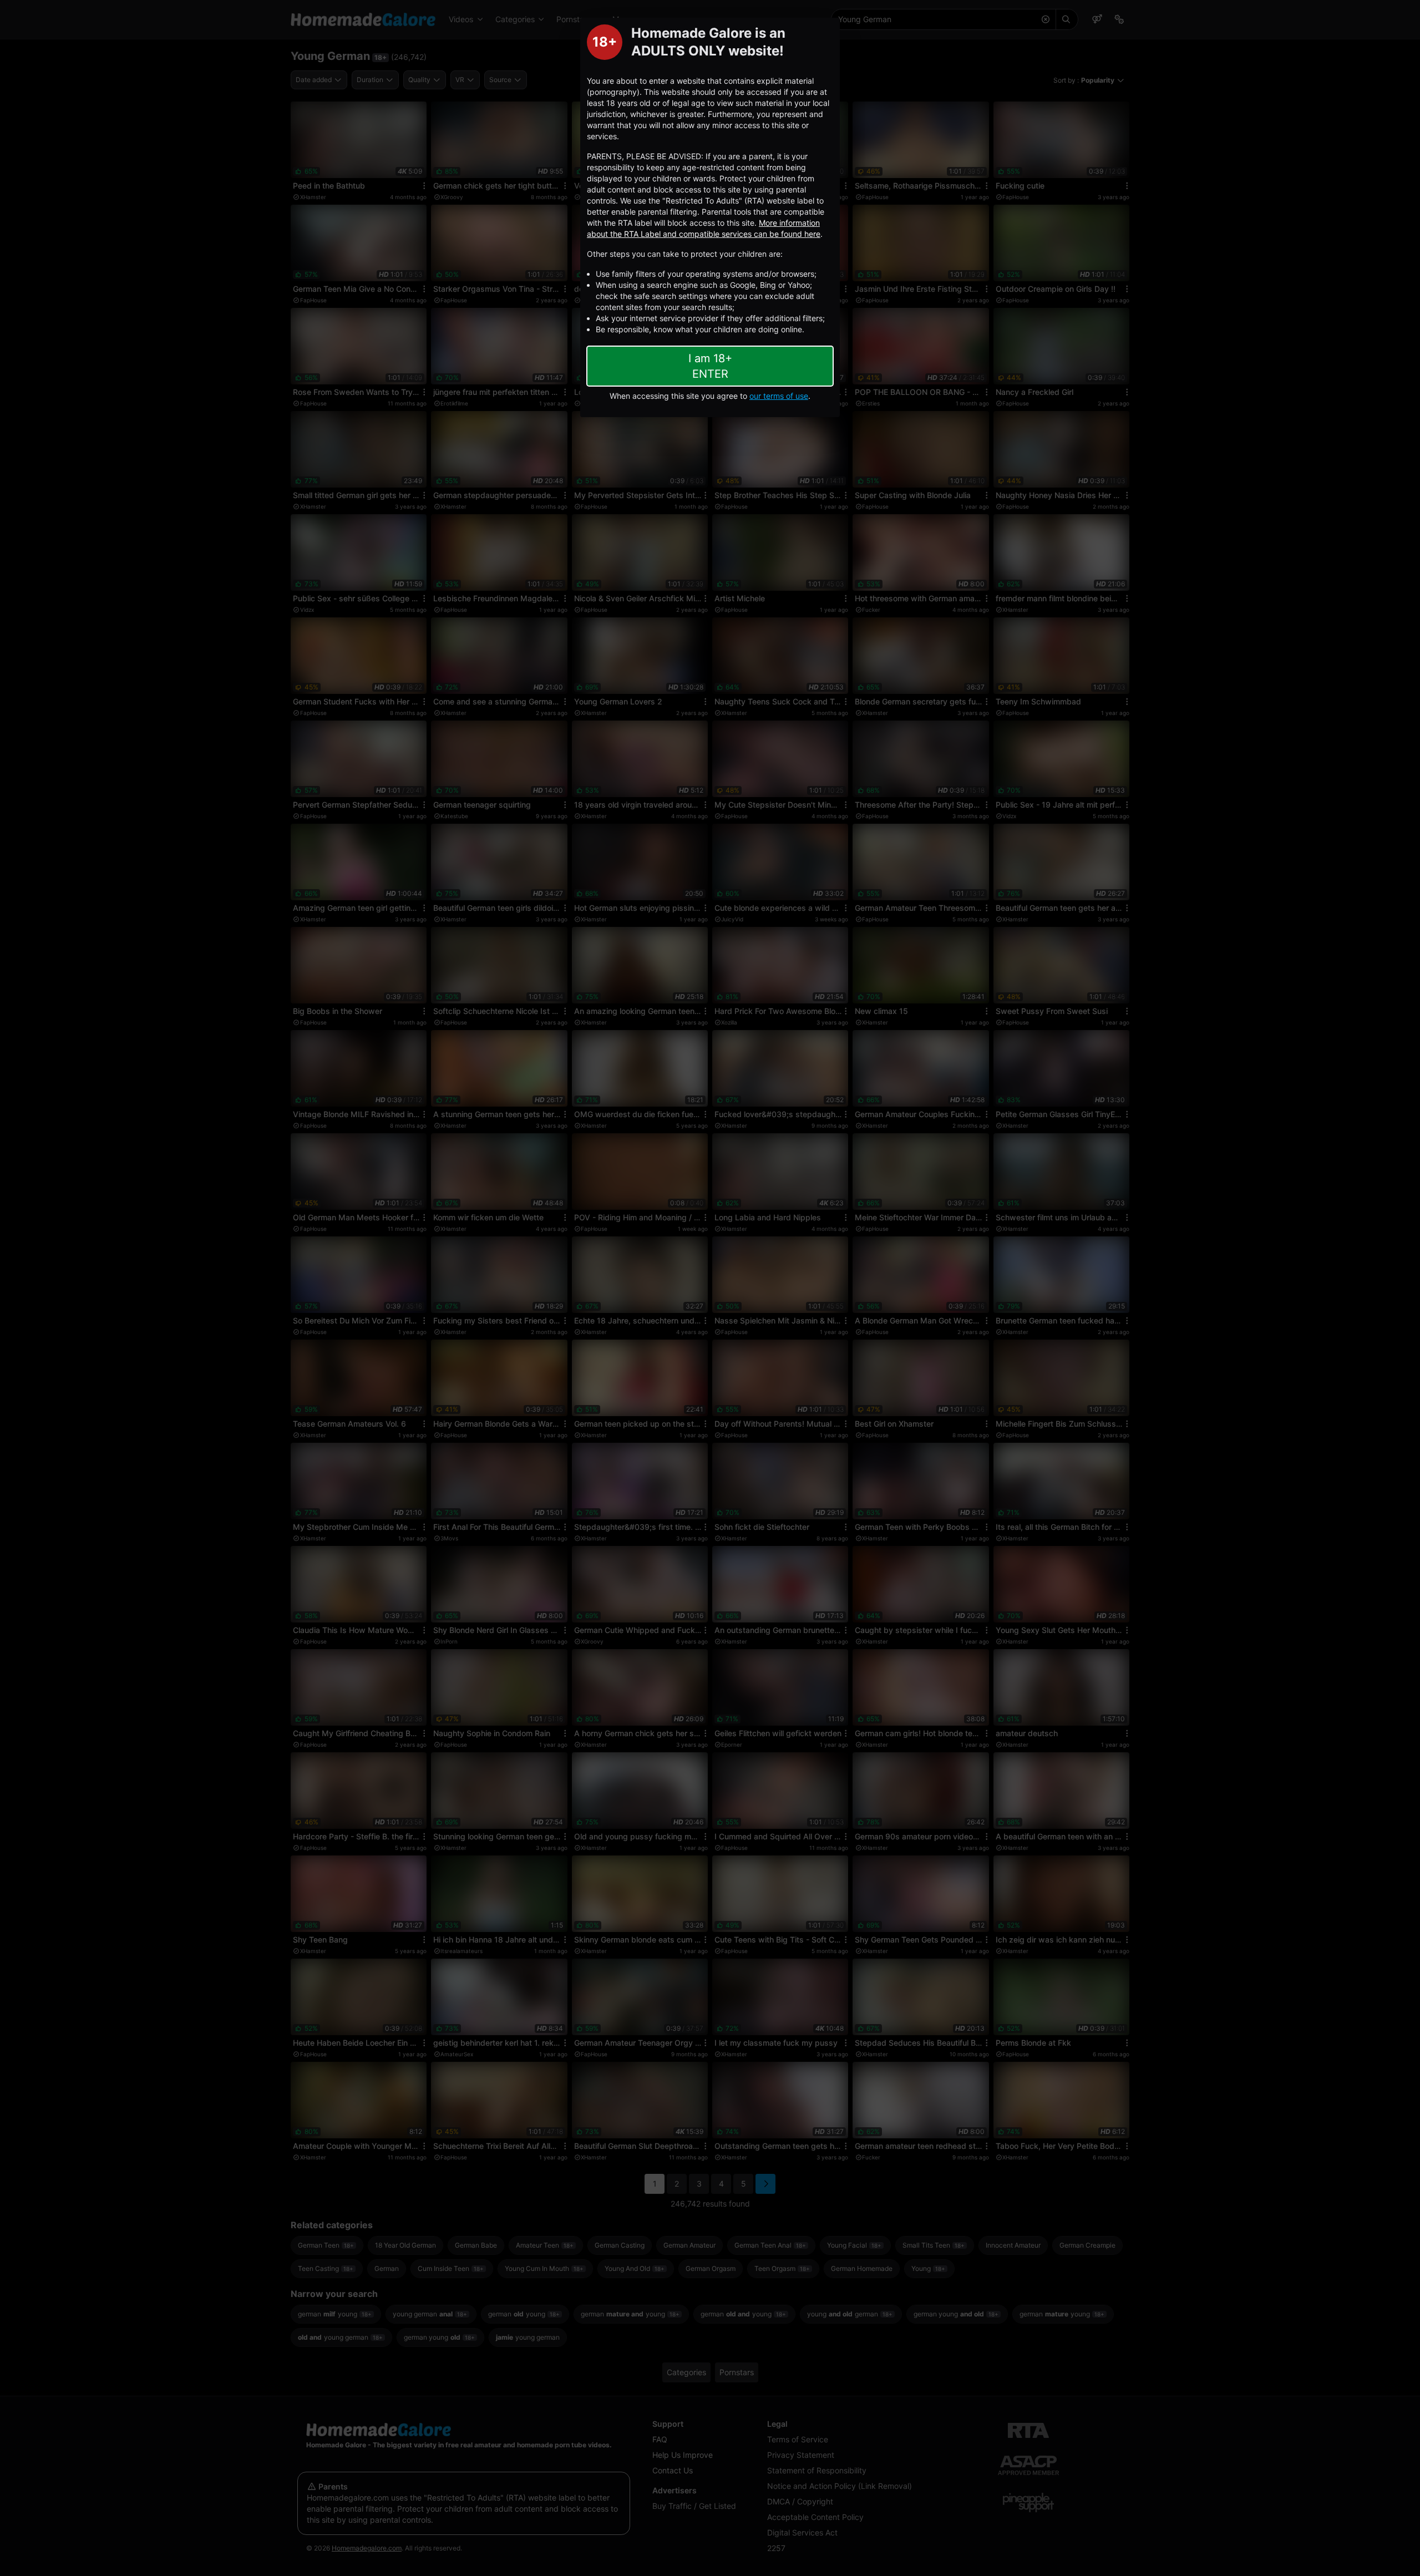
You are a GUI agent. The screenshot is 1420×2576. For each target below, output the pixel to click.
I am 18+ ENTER (710, 366)
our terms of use (779, 396)
